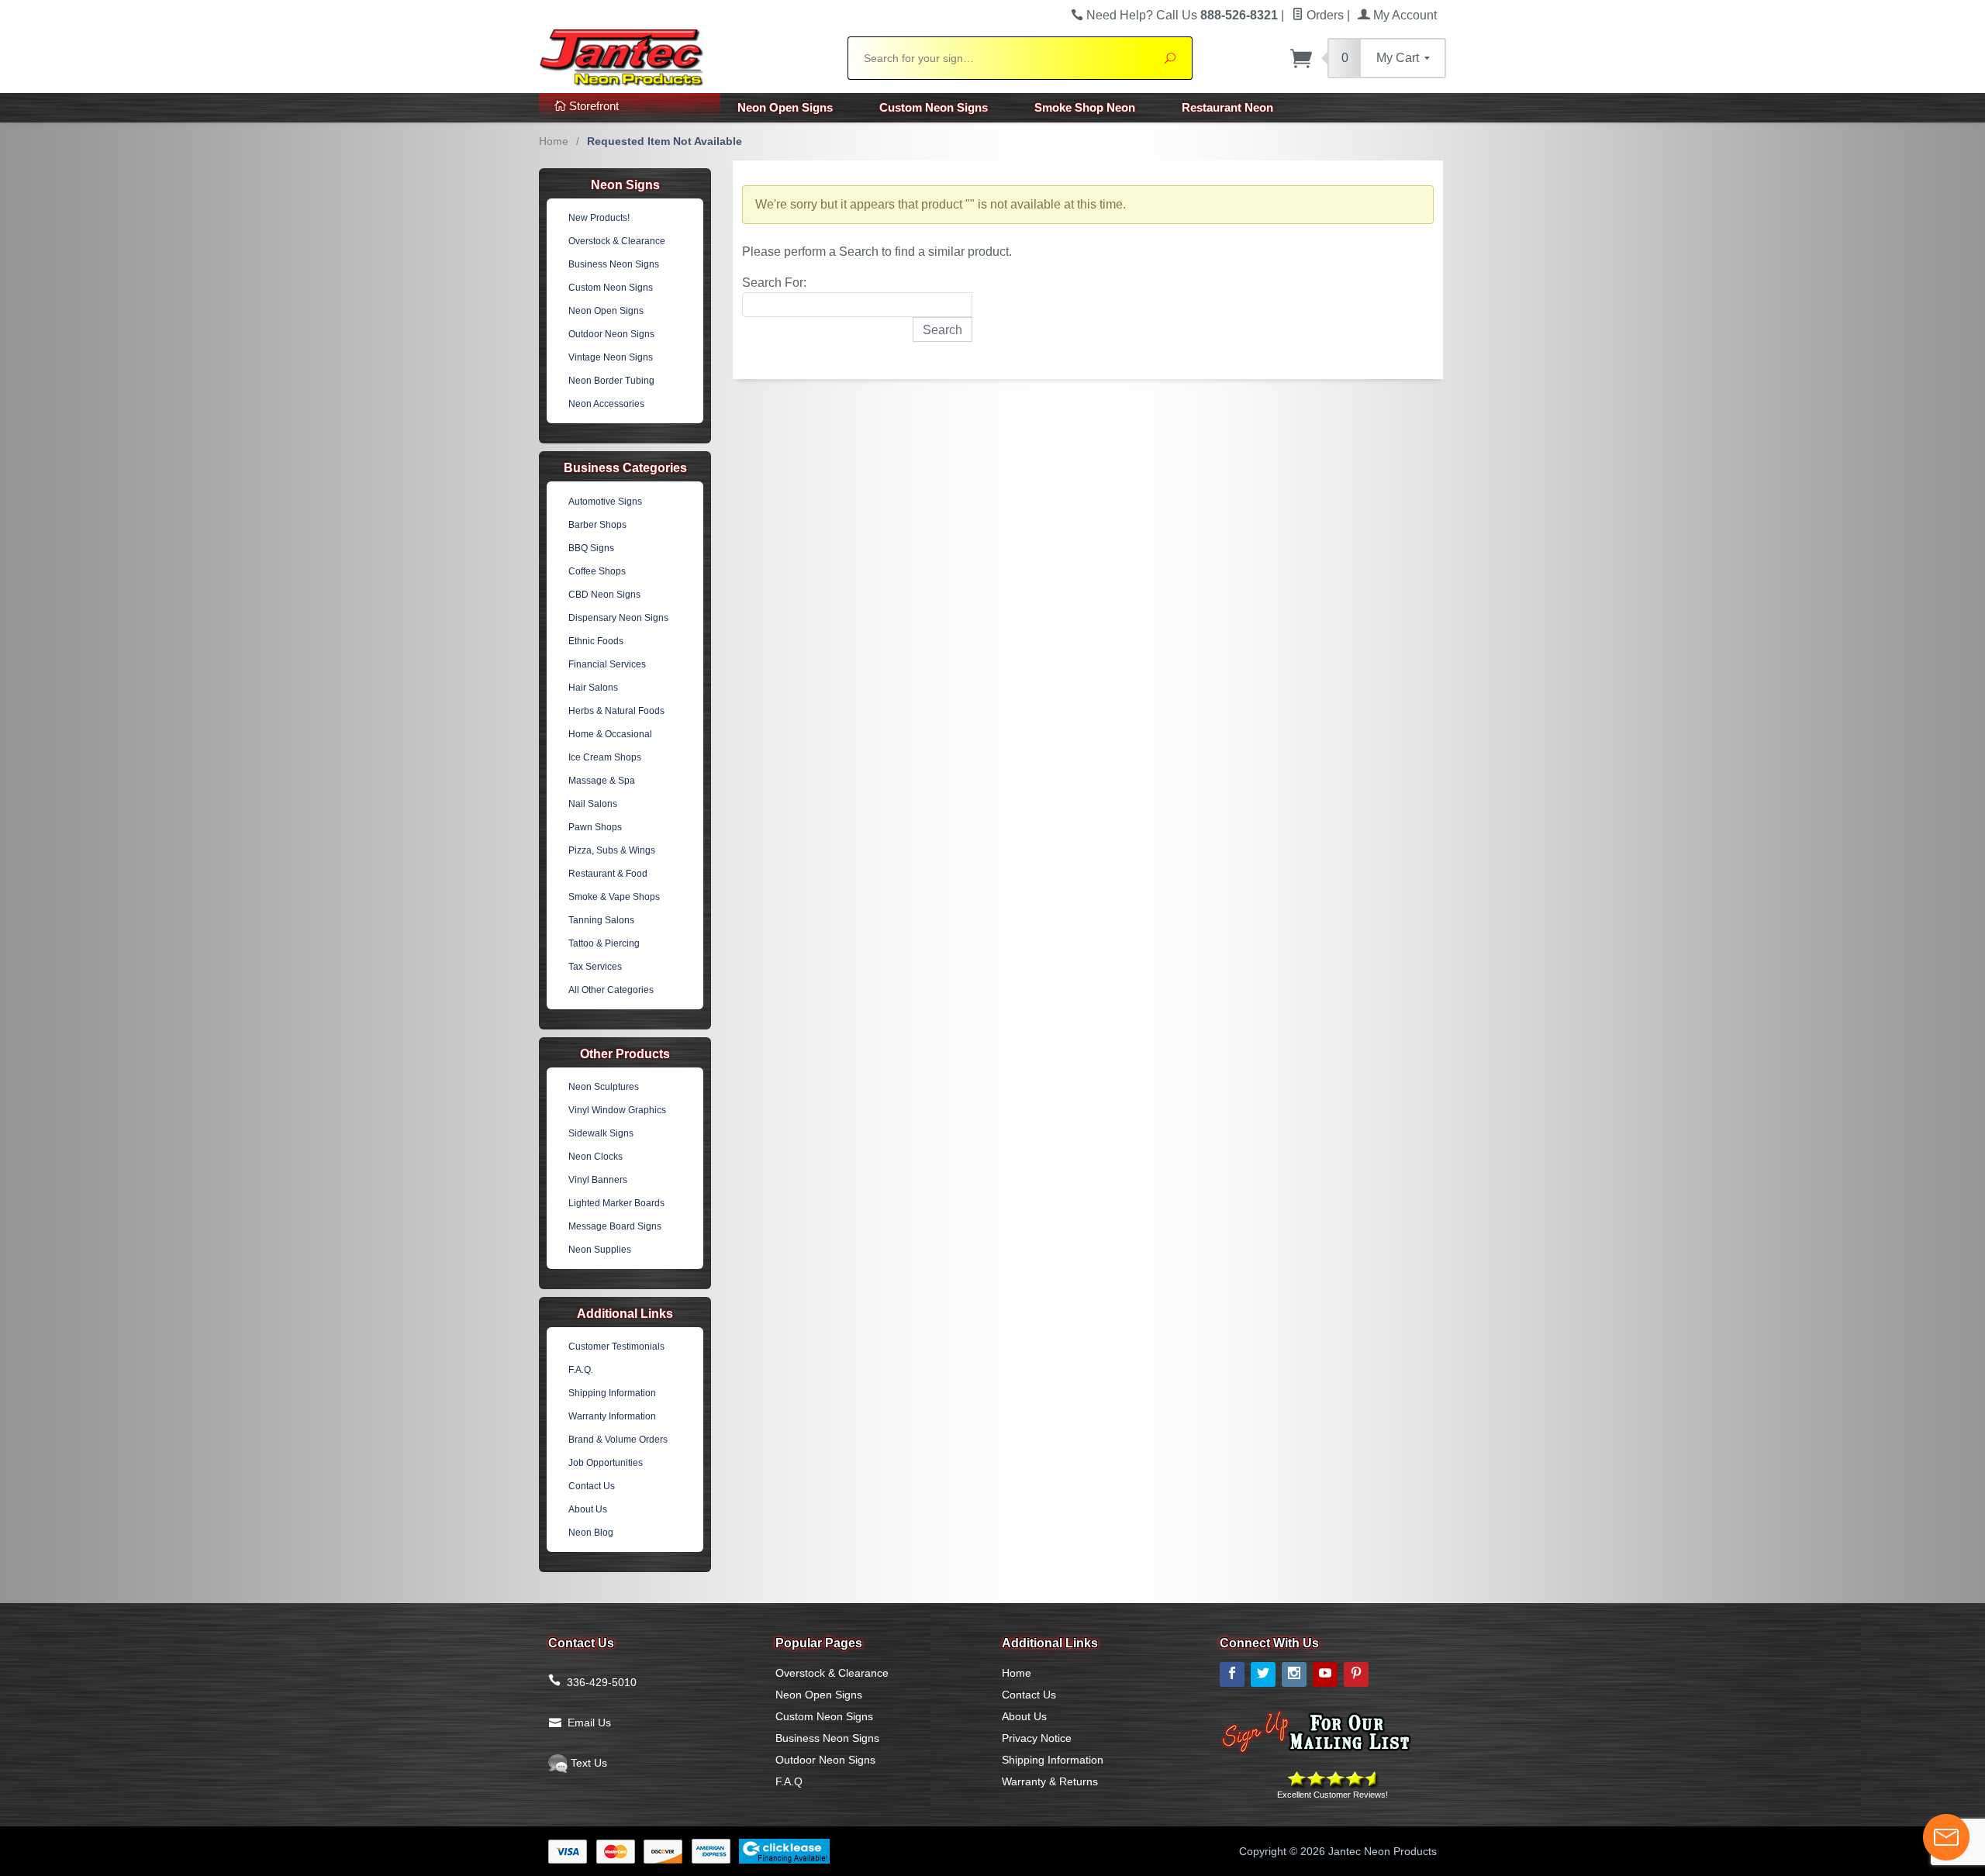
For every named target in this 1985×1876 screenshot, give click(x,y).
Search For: (774, 283)
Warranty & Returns (1050, 1781)
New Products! (599, 218)
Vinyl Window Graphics (617, 1110)
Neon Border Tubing (611, 381)
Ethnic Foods (596, 641)
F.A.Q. (581, 1370)
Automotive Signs (605, 502)
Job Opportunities (606, 1463)
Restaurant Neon (1227, 107)
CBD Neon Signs (604, 595)
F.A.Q (789, 1781)
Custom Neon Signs (934, 107)
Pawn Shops (595, 827)
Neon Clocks (595, 1157)
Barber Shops (597, 525)
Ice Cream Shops (605, 757)
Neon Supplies (600, 1250)
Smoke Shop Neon (1085, 107)
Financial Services (607, 664)
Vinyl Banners (598, 1180)
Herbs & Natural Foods (616, 711)
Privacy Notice (1037, 1738)
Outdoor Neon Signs (611, 334)
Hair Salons (593, 688)
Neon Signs (625, 185)
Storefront (592, 106)
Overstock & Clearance (617, 241)
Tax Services (595, 967)
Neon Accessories (606, 404)
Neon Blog (591, 1533)
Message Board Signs (615, 1226)
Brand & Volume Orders (618, 1440)
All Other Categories (611, 990)
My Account (1403, 15)
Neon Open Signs (785, 107)
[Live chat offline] (1946, 1837)
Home (554, 141)
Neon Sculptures (604, 1087)
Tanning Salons (601, 920)
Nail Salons (593, 804)
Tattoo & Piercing (604, 943)
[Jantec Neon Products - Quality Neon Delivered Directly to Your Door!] (684, 56)
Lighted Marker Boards (616, 1203)
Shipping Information (612, 1393)
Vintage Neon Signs (611, 357)
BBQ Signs (591, 548)
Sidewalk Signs (601, 1133)
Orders (1324, 15)
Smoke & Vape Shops (614, 897)
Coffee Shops (597, 571)
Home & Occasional (610, 734)
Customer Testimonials (616, 1347)
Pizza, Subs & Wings (612, 850)
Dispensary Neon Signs (618, 618)
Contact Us (592, 1486)
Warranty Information (612, 1416)
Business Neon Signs (614, 264)
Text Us (587, 1763)
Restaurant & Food (608, 874)
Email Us (589, 1723)
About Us (588, 1509)
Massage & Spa (602, 781)
